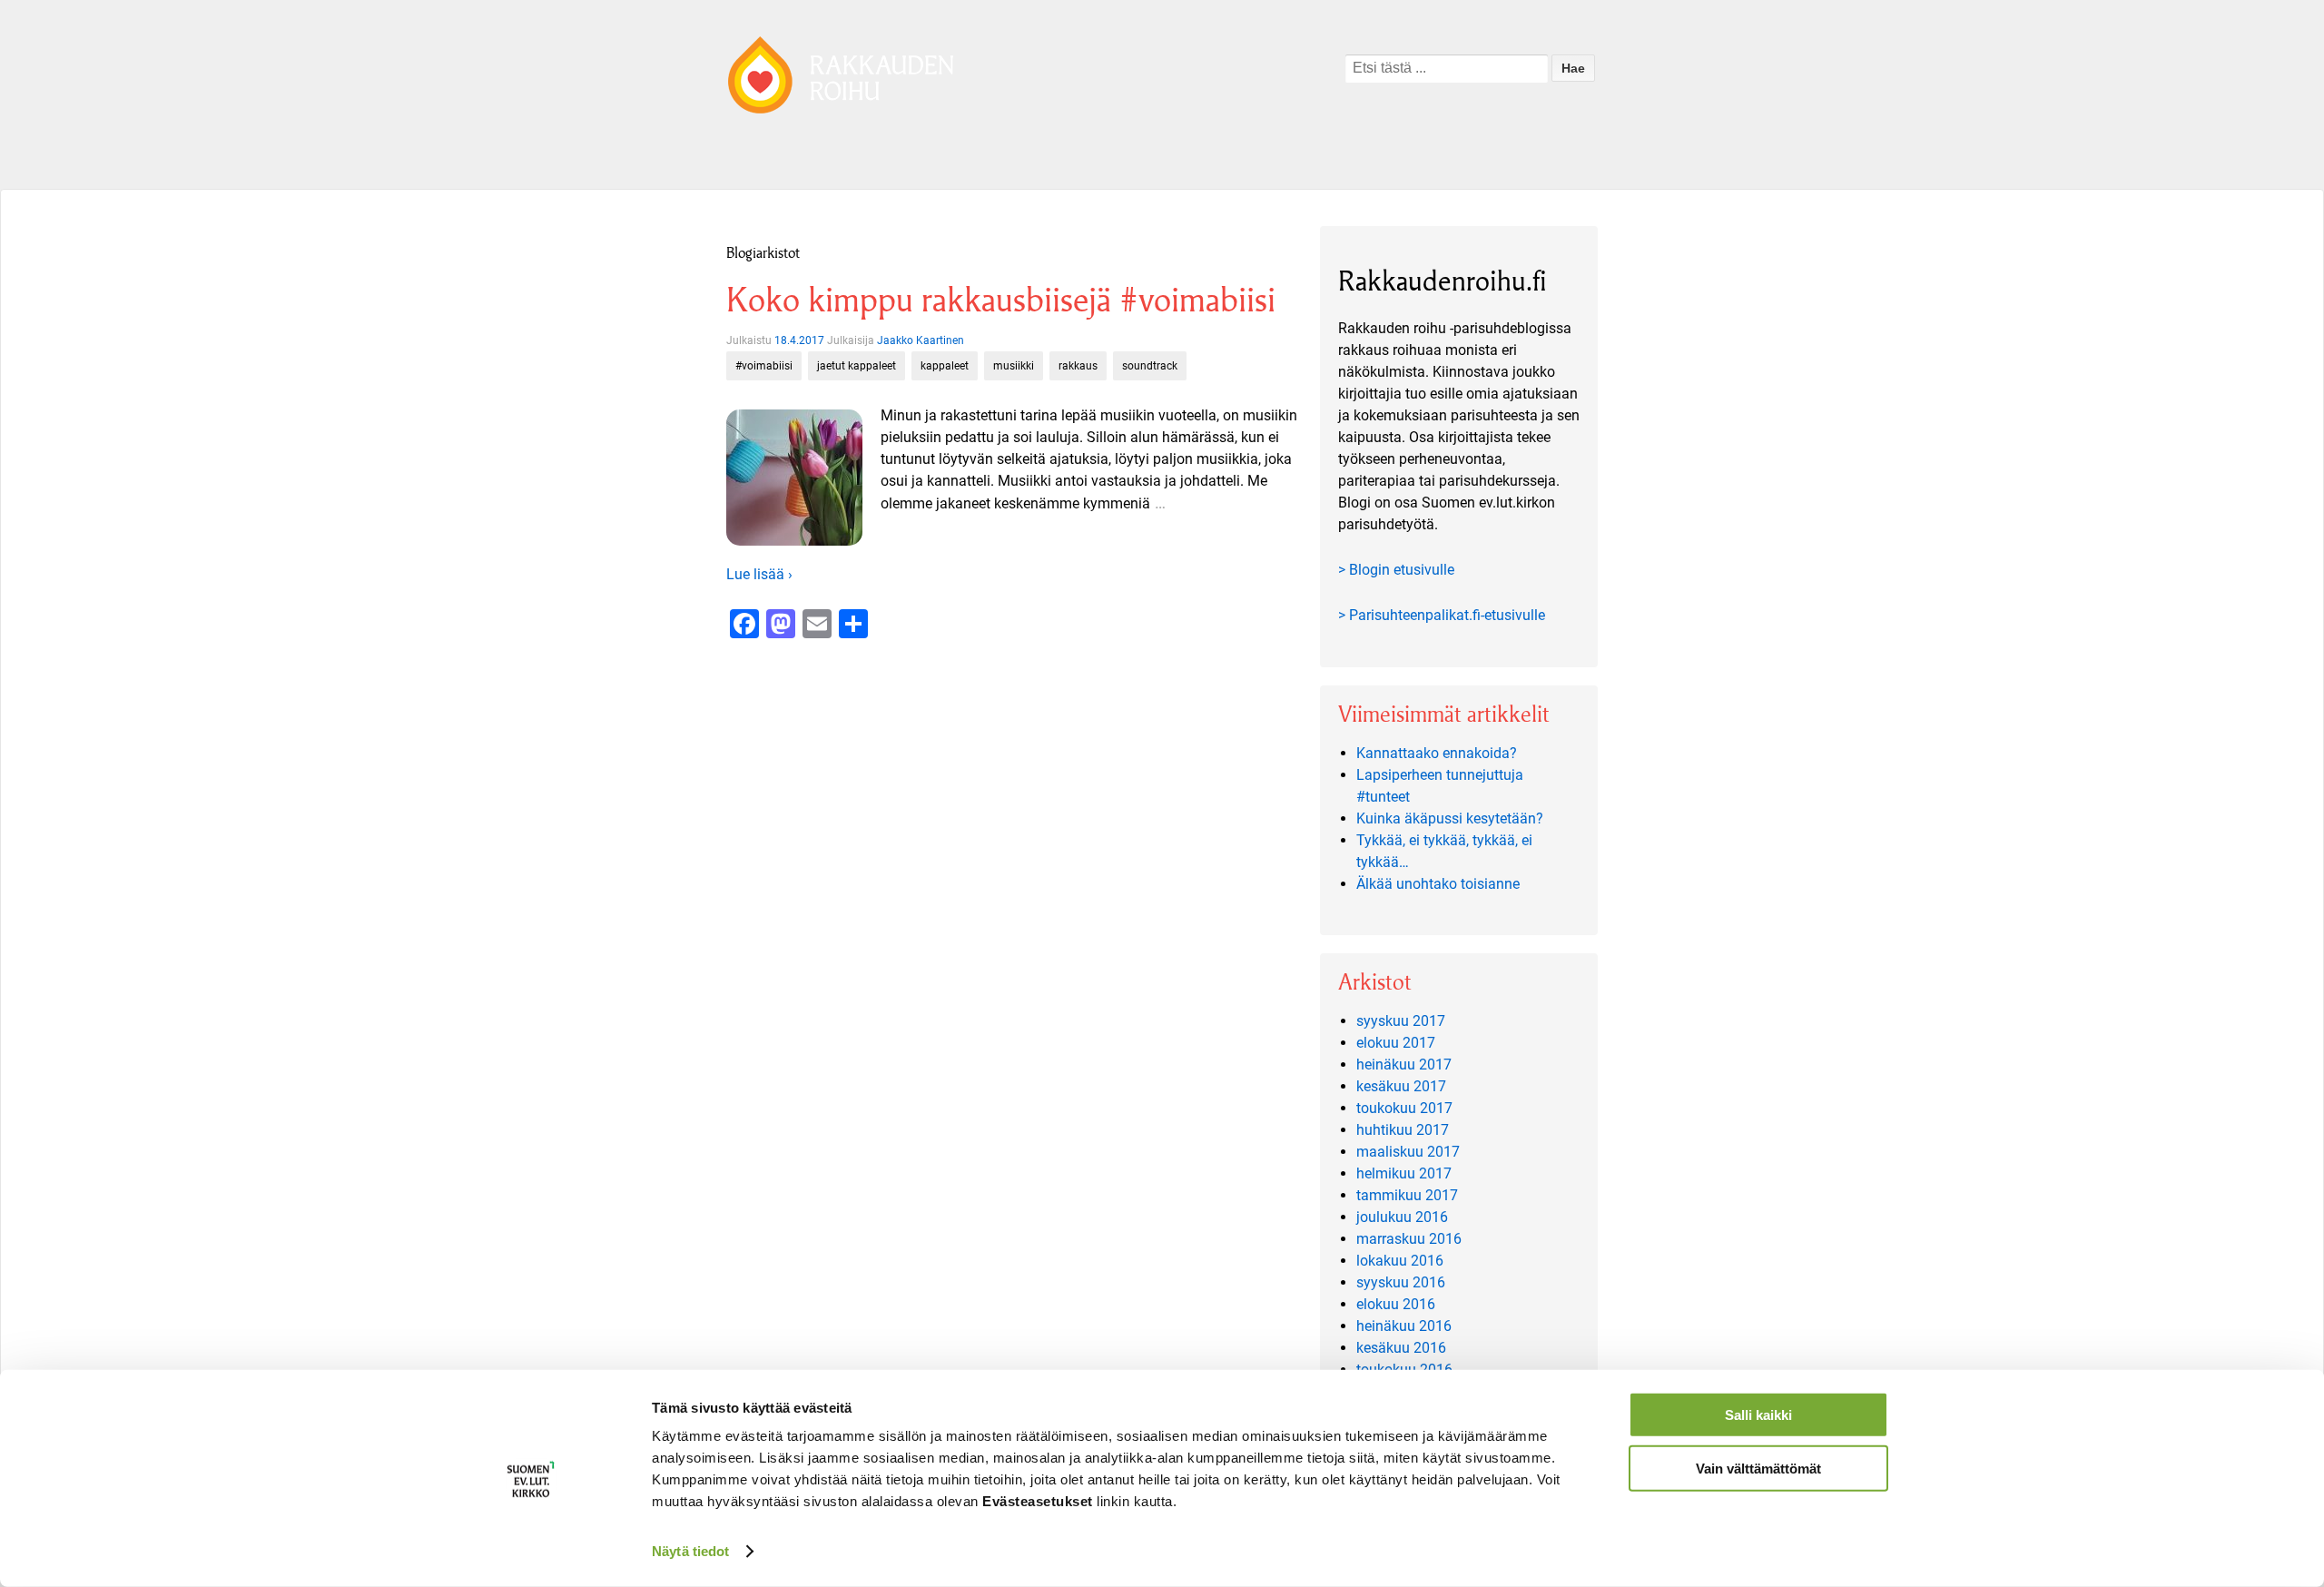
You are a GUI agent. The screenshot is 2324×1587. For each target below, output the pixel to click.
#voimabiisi (764, 366)
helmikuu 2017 (1404, 1173)
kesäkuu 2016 (1401, 1348)
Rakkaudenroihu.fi (1443, 281)
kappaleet (945, 366)
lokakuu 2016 (1400, 1261)
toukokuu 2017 (1404, 1108)
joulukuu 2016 (1402, 1217)
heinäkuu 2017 (1404, 1065)
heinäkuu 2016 (1404, 1326)
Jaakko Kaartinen (921, 340)
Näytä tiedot (690, 1551)
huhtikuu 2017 (1403, 1130)
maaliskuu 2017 (1408, 1152)
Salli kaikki (1758, 1415)
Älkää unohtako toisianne (1438, 884)
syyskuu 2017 (1401, 1021)
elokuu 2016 (1396, 1304)
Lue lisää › (759, 574)
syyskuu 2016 (1401, 1282)
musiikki (1014, 366)
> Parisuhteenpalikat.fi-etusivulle (1442, 615)
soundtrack (1150, 366)
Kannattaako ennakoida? (1437, 753)
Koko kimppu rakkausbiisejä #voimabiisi (1001, 300)
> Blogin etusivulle (1396, 570)
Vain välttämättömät (1758, 1468)
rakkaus (1078, 366)
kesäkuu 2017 (1401, 1086)
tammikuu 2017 (1407, 1195)
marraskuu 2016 (1409, 1239)
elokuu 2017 (1396, 1043)
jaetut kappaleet (857, 366)
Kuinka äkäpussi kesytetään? (1450, 818)
